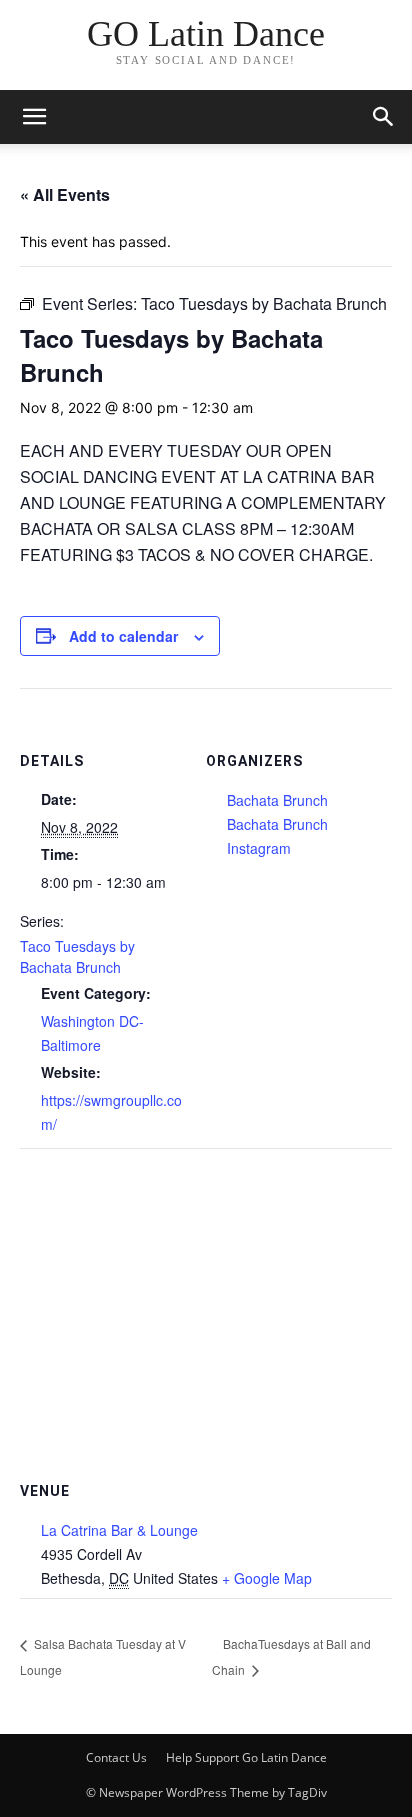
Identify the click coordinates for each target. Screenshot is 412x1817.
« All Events (65, 194)
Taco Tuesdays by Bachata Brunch (77, 956)
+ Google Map (267, 1578)
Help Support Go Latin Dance (246, 1757)
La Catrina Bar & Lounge (119, 1530)
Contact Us (116, 1757)
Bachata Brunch (277, 800)
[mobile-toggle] (34, 117)
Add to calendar (123, 636)
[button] (384, 117)
